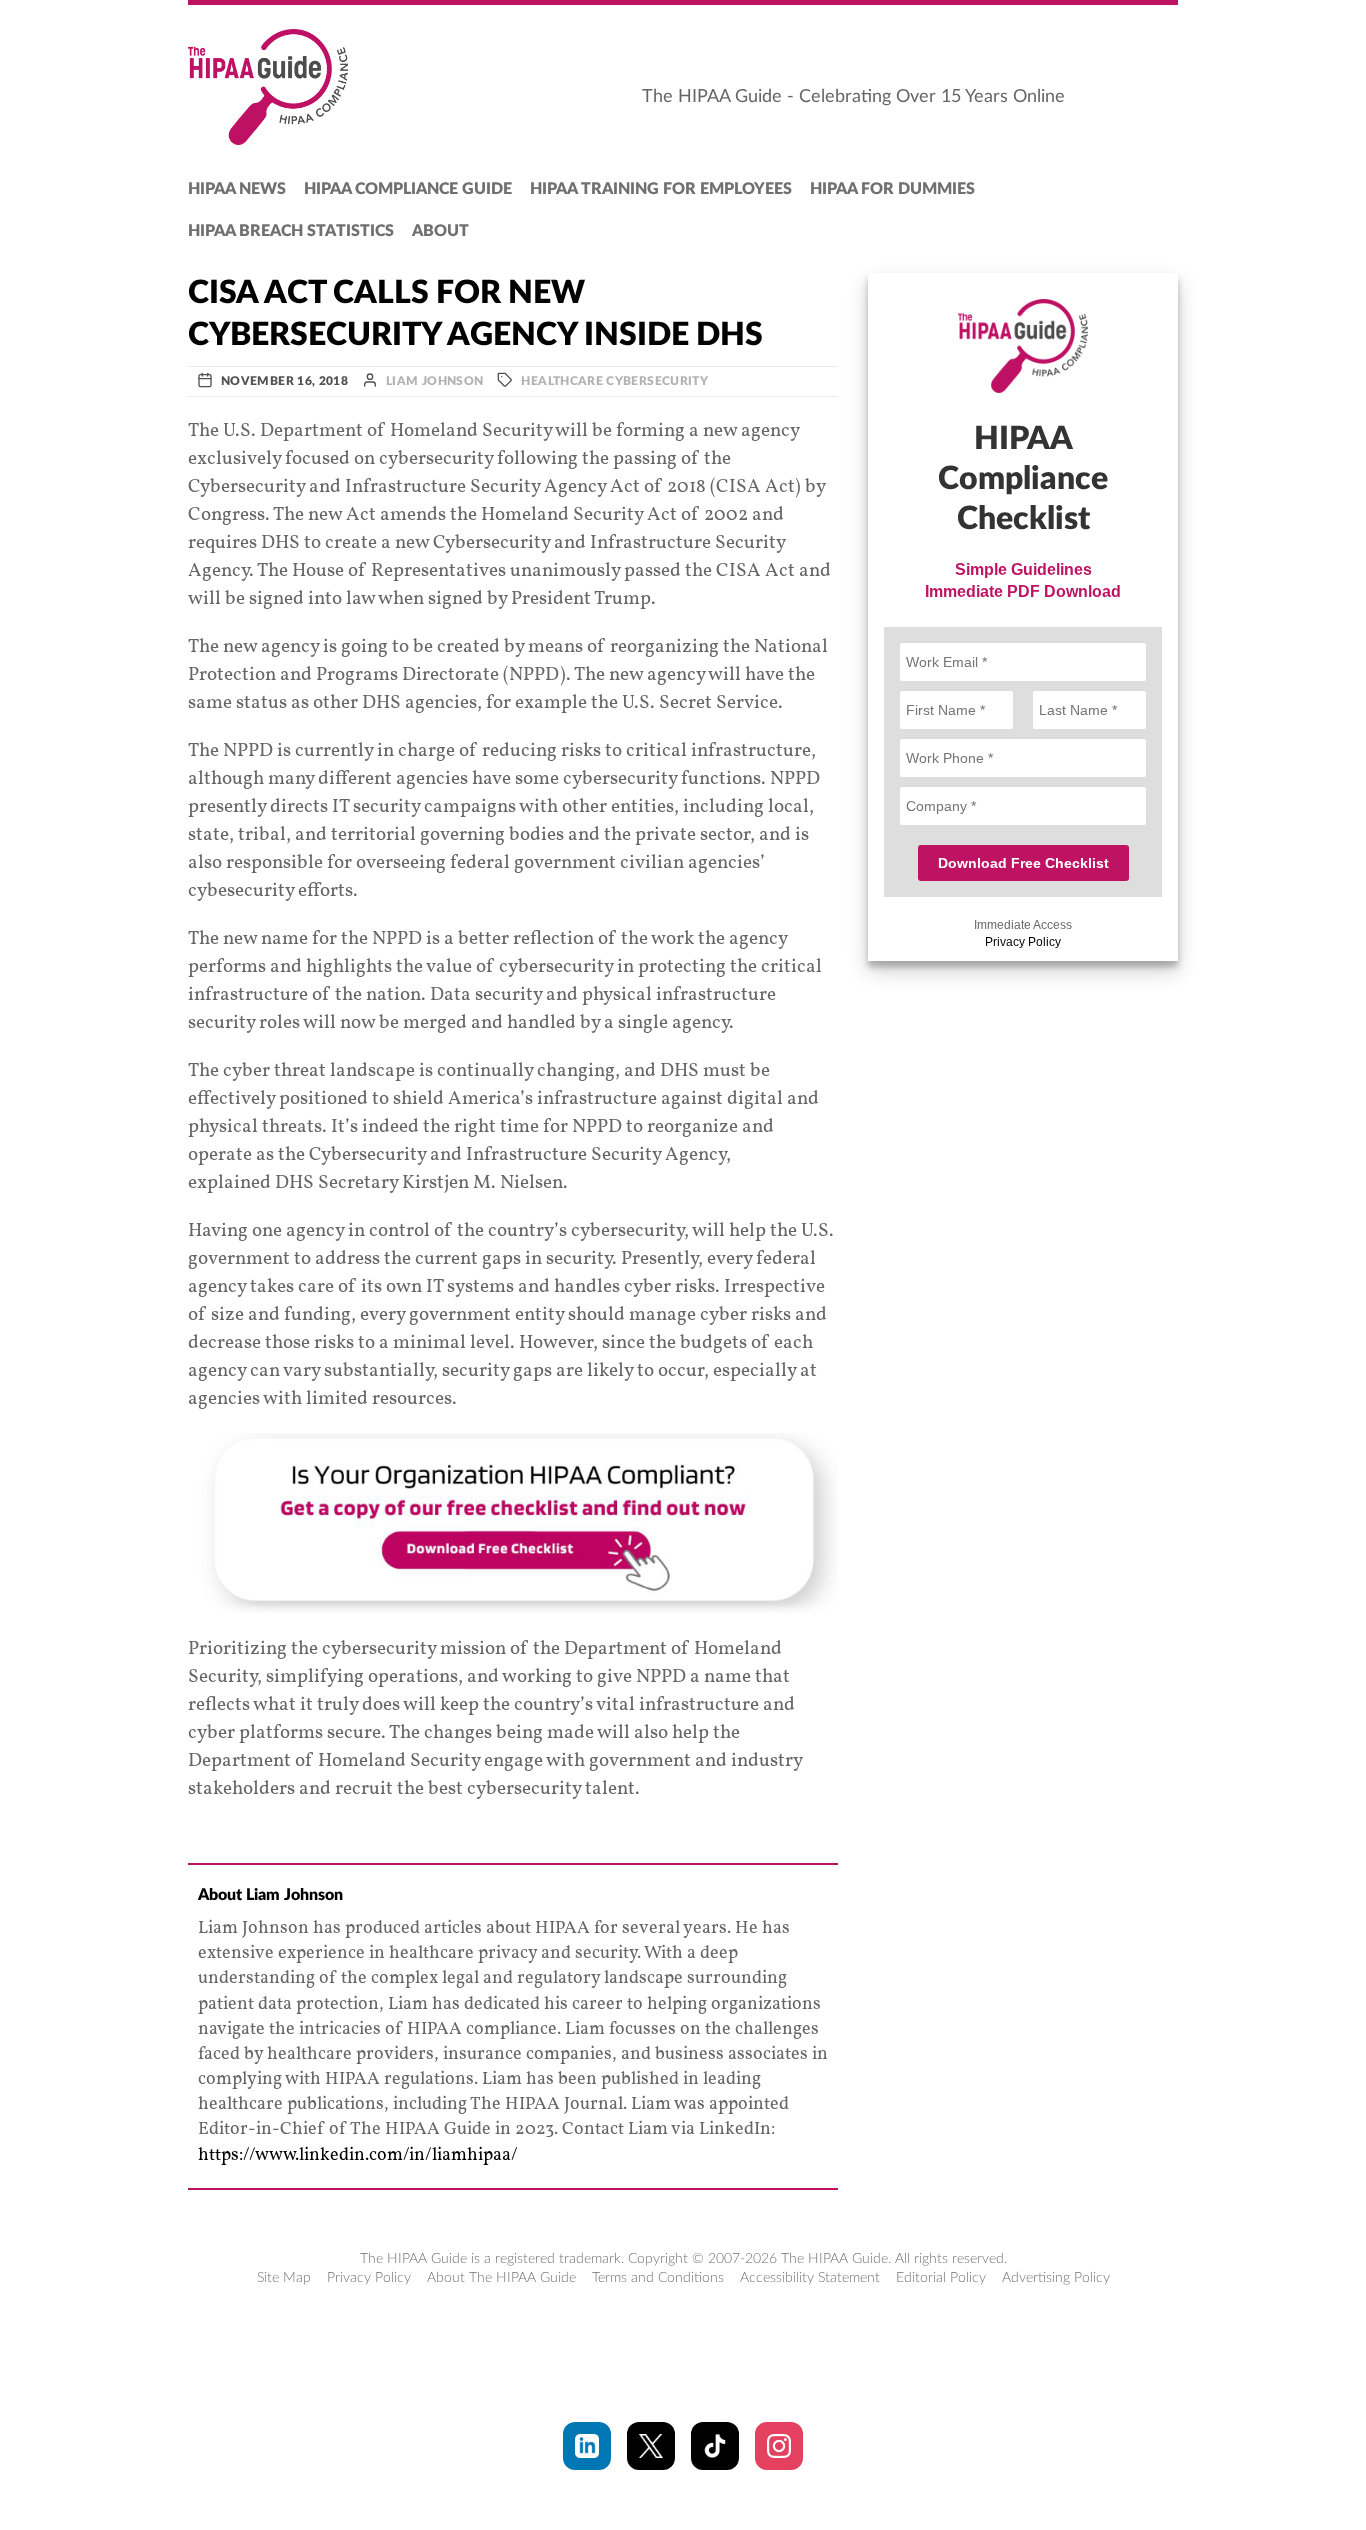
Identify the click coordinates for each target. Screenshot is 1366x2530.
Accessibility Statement (810, 2278)
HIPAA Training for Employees (661, 189)
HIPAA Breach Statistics (291, 231)
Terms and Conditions (658, 2278)
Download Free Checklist (1023, 863)
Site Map (284, 2278)
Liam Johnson (434, 381)
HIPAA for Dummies (892, 189)
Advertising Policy (1056, 2278)
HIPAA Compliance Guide (408, 189)
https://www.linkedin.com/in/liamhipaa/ (358, 2155)
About (440, 231)
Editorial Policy (941, 2278)
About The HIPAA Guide (501, 2278)
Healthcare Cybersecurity (614, 381)
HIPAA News (237, 189)
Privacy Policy (1023, 942)
